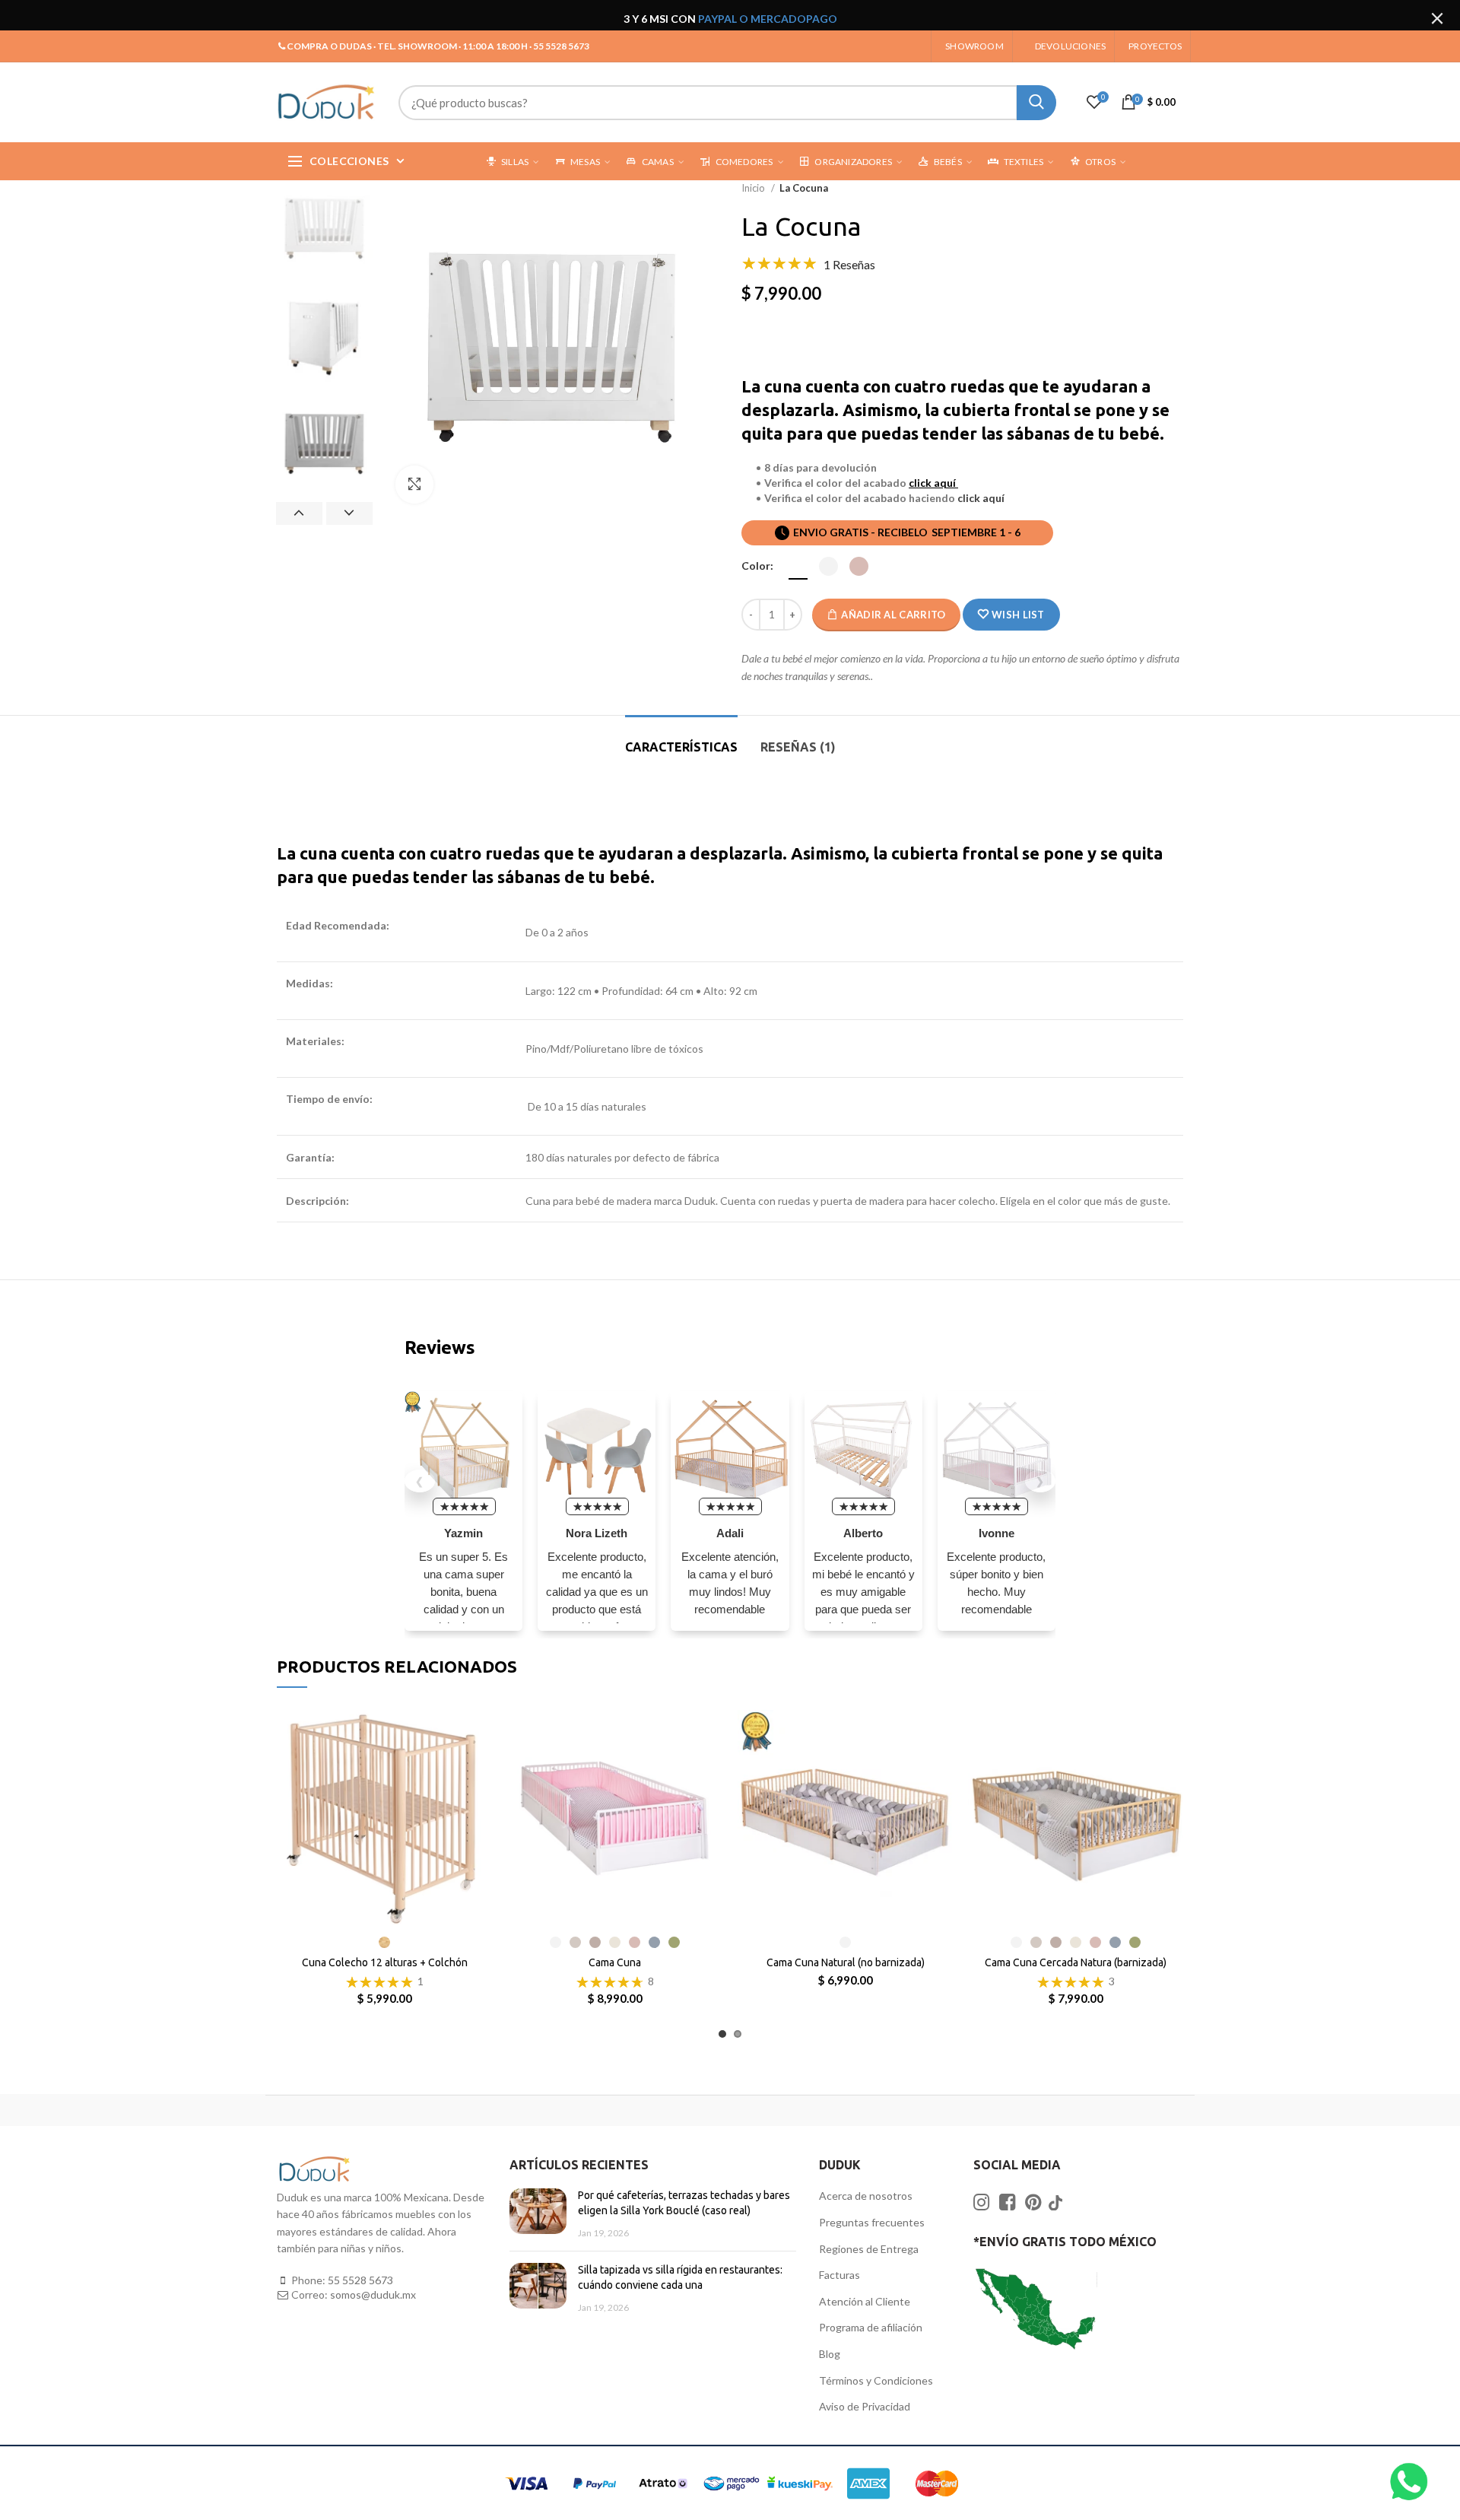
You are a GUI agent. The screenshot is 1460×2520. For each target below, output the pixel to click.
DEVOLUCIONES (1070, 46)
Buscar (1036, 103)
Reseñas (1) (798, 747)
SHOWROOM (974, 46)
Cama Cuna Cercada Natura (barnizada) (1076, 1962)
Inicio (754, 188)
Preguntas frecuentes (872, 2222)
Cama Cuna (615, 1962)
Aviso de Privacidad (865, 2406)
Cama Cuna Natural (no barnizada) (846, 1962)
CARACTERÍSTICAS (681, 747)
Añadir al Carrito (893, 615)
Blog (830, 2354)
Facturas (839, 2275)
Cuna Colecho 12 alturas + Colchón (385, 1962)
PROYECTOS (1155, 46)
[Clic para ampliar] (414, 485)
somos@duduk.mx (373, 2294)
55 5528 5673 (360, 2280)
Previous (299, 513)
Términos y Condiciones (876, 2380)
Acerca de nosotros (866, 2196)
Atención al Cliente (865, 2301)
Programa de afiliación (871, 2327)
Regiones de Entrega (869, 2249)
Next (349, 513)
